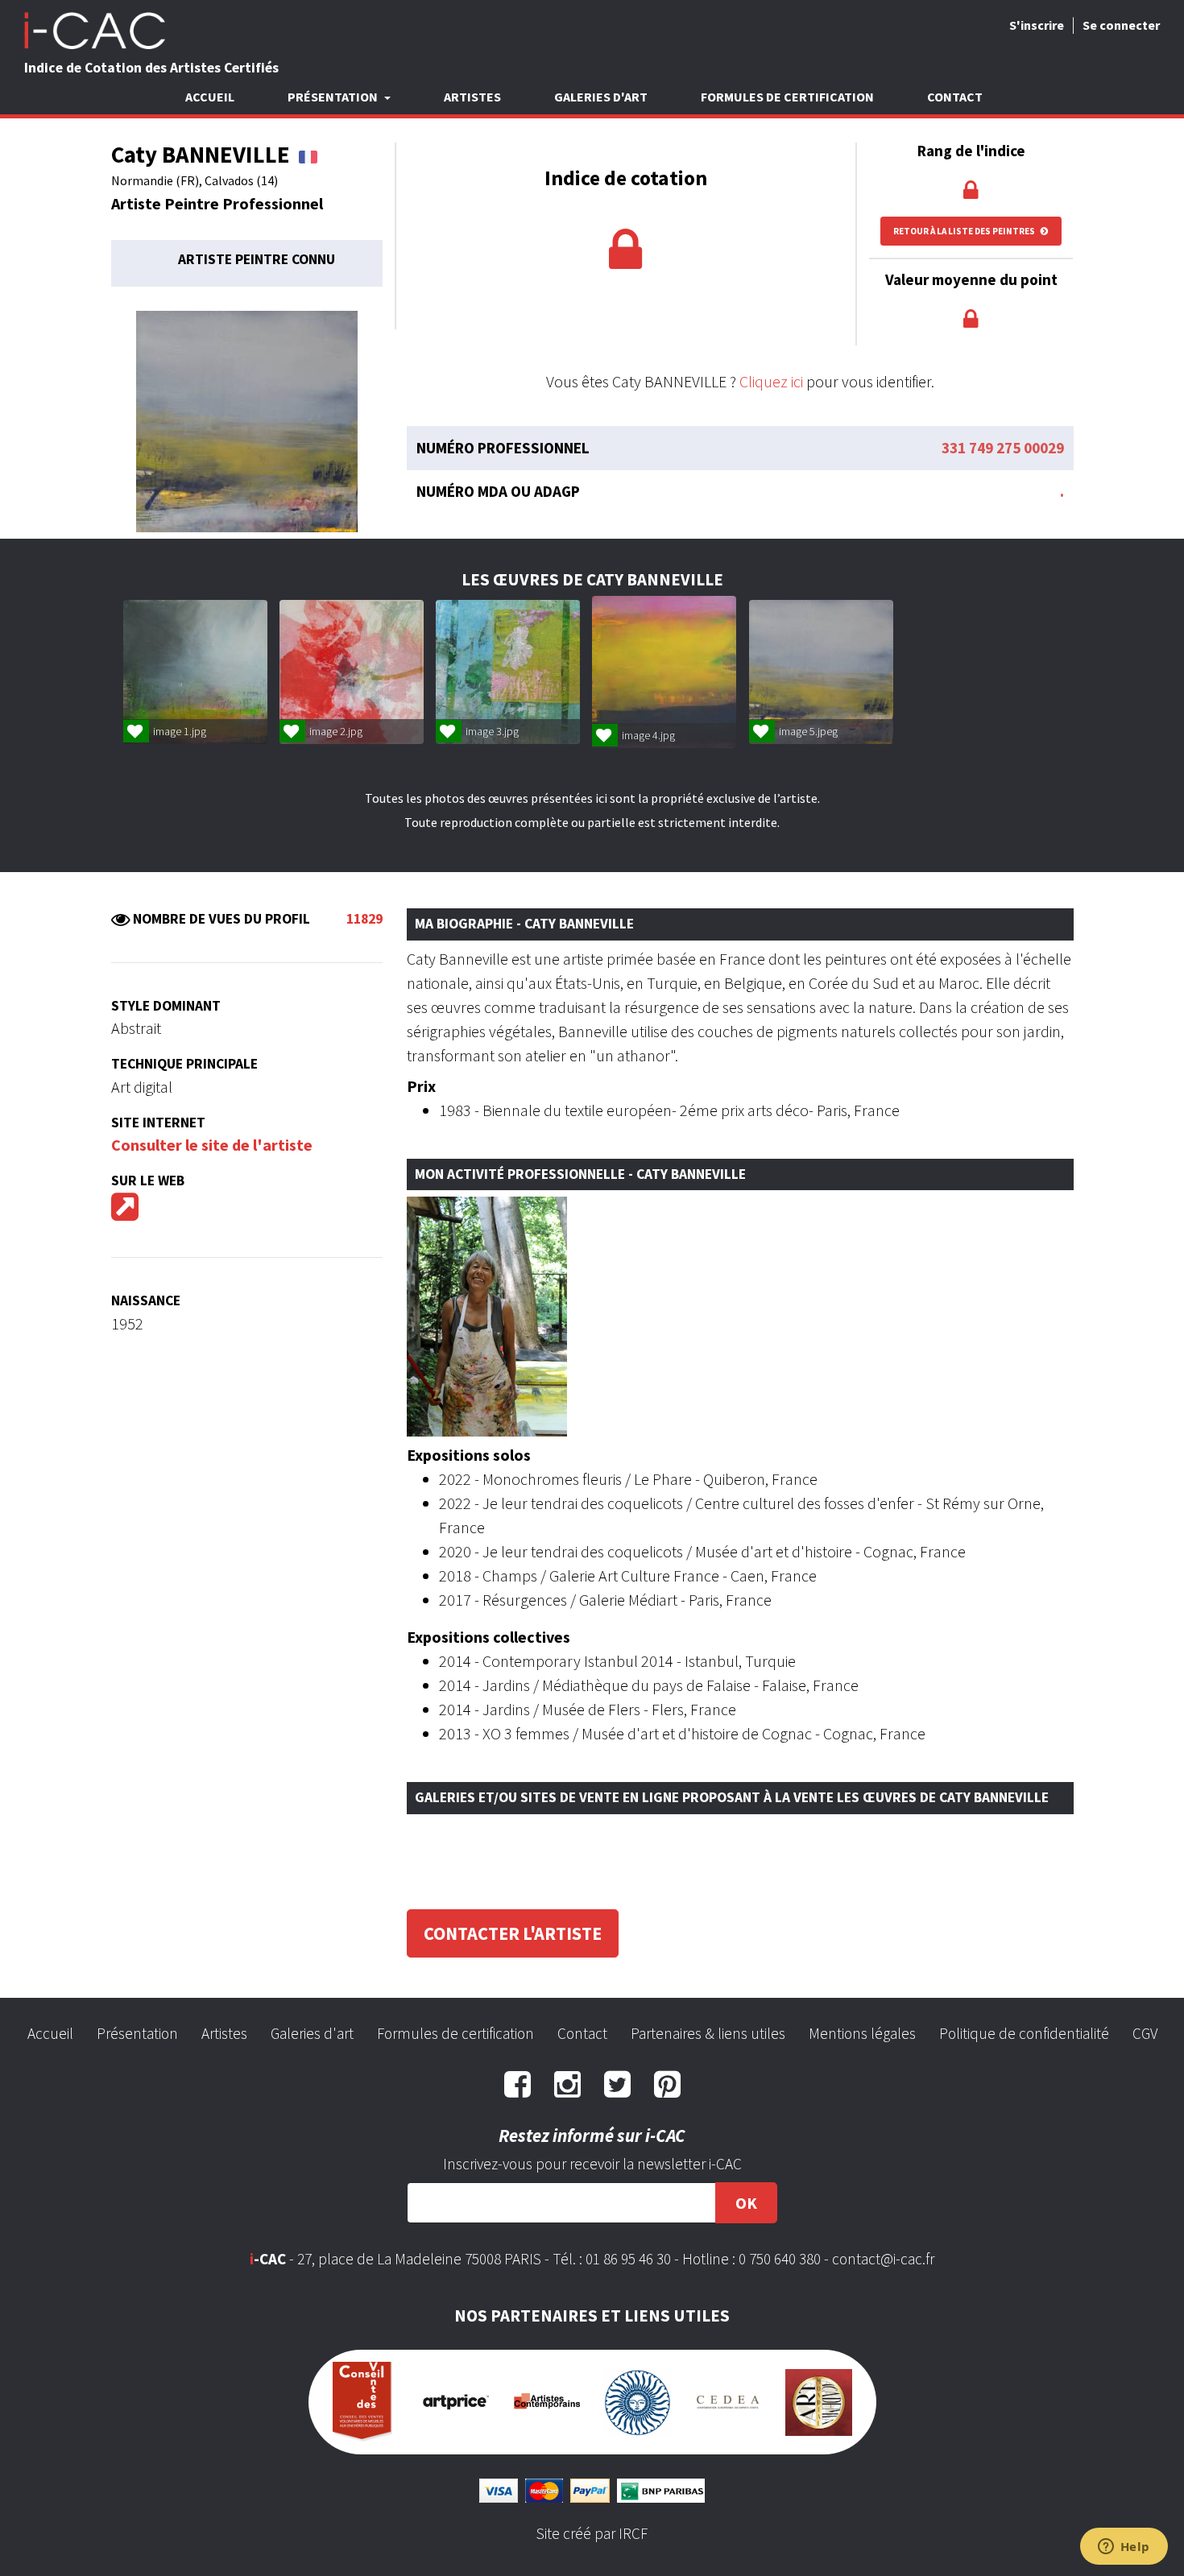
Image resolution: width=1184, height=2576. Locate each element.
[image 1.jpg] (195, 672)
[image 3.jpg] (508, 672)
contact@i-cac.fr (883, 2259)
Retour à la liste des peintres (965, 231)
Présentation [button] (334, 97)
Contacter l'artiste (513, 1933)
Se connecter (1121, 25)
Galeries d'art (601, 97)
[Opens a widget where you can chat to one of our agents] (1124, 2548)
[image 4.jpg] (664, 672)
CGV (1145, 2033)
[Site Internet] (125, 1212)
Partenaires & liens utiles (708, 2033)
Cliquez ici (771, 381)
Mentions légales (862, 2033)
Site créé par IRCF (592, 2533)
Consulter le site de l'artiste (212, 1145)
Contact (955, 97)
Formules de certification (787, 97)
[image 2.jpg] (352, 672)
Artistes (472, 97)
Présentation (137, 2033)
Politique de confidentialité (1024, 2033)
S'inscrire (1037, 25)
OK (746, 2203)
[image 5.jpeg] (821, 672)
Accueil (210, 97)
